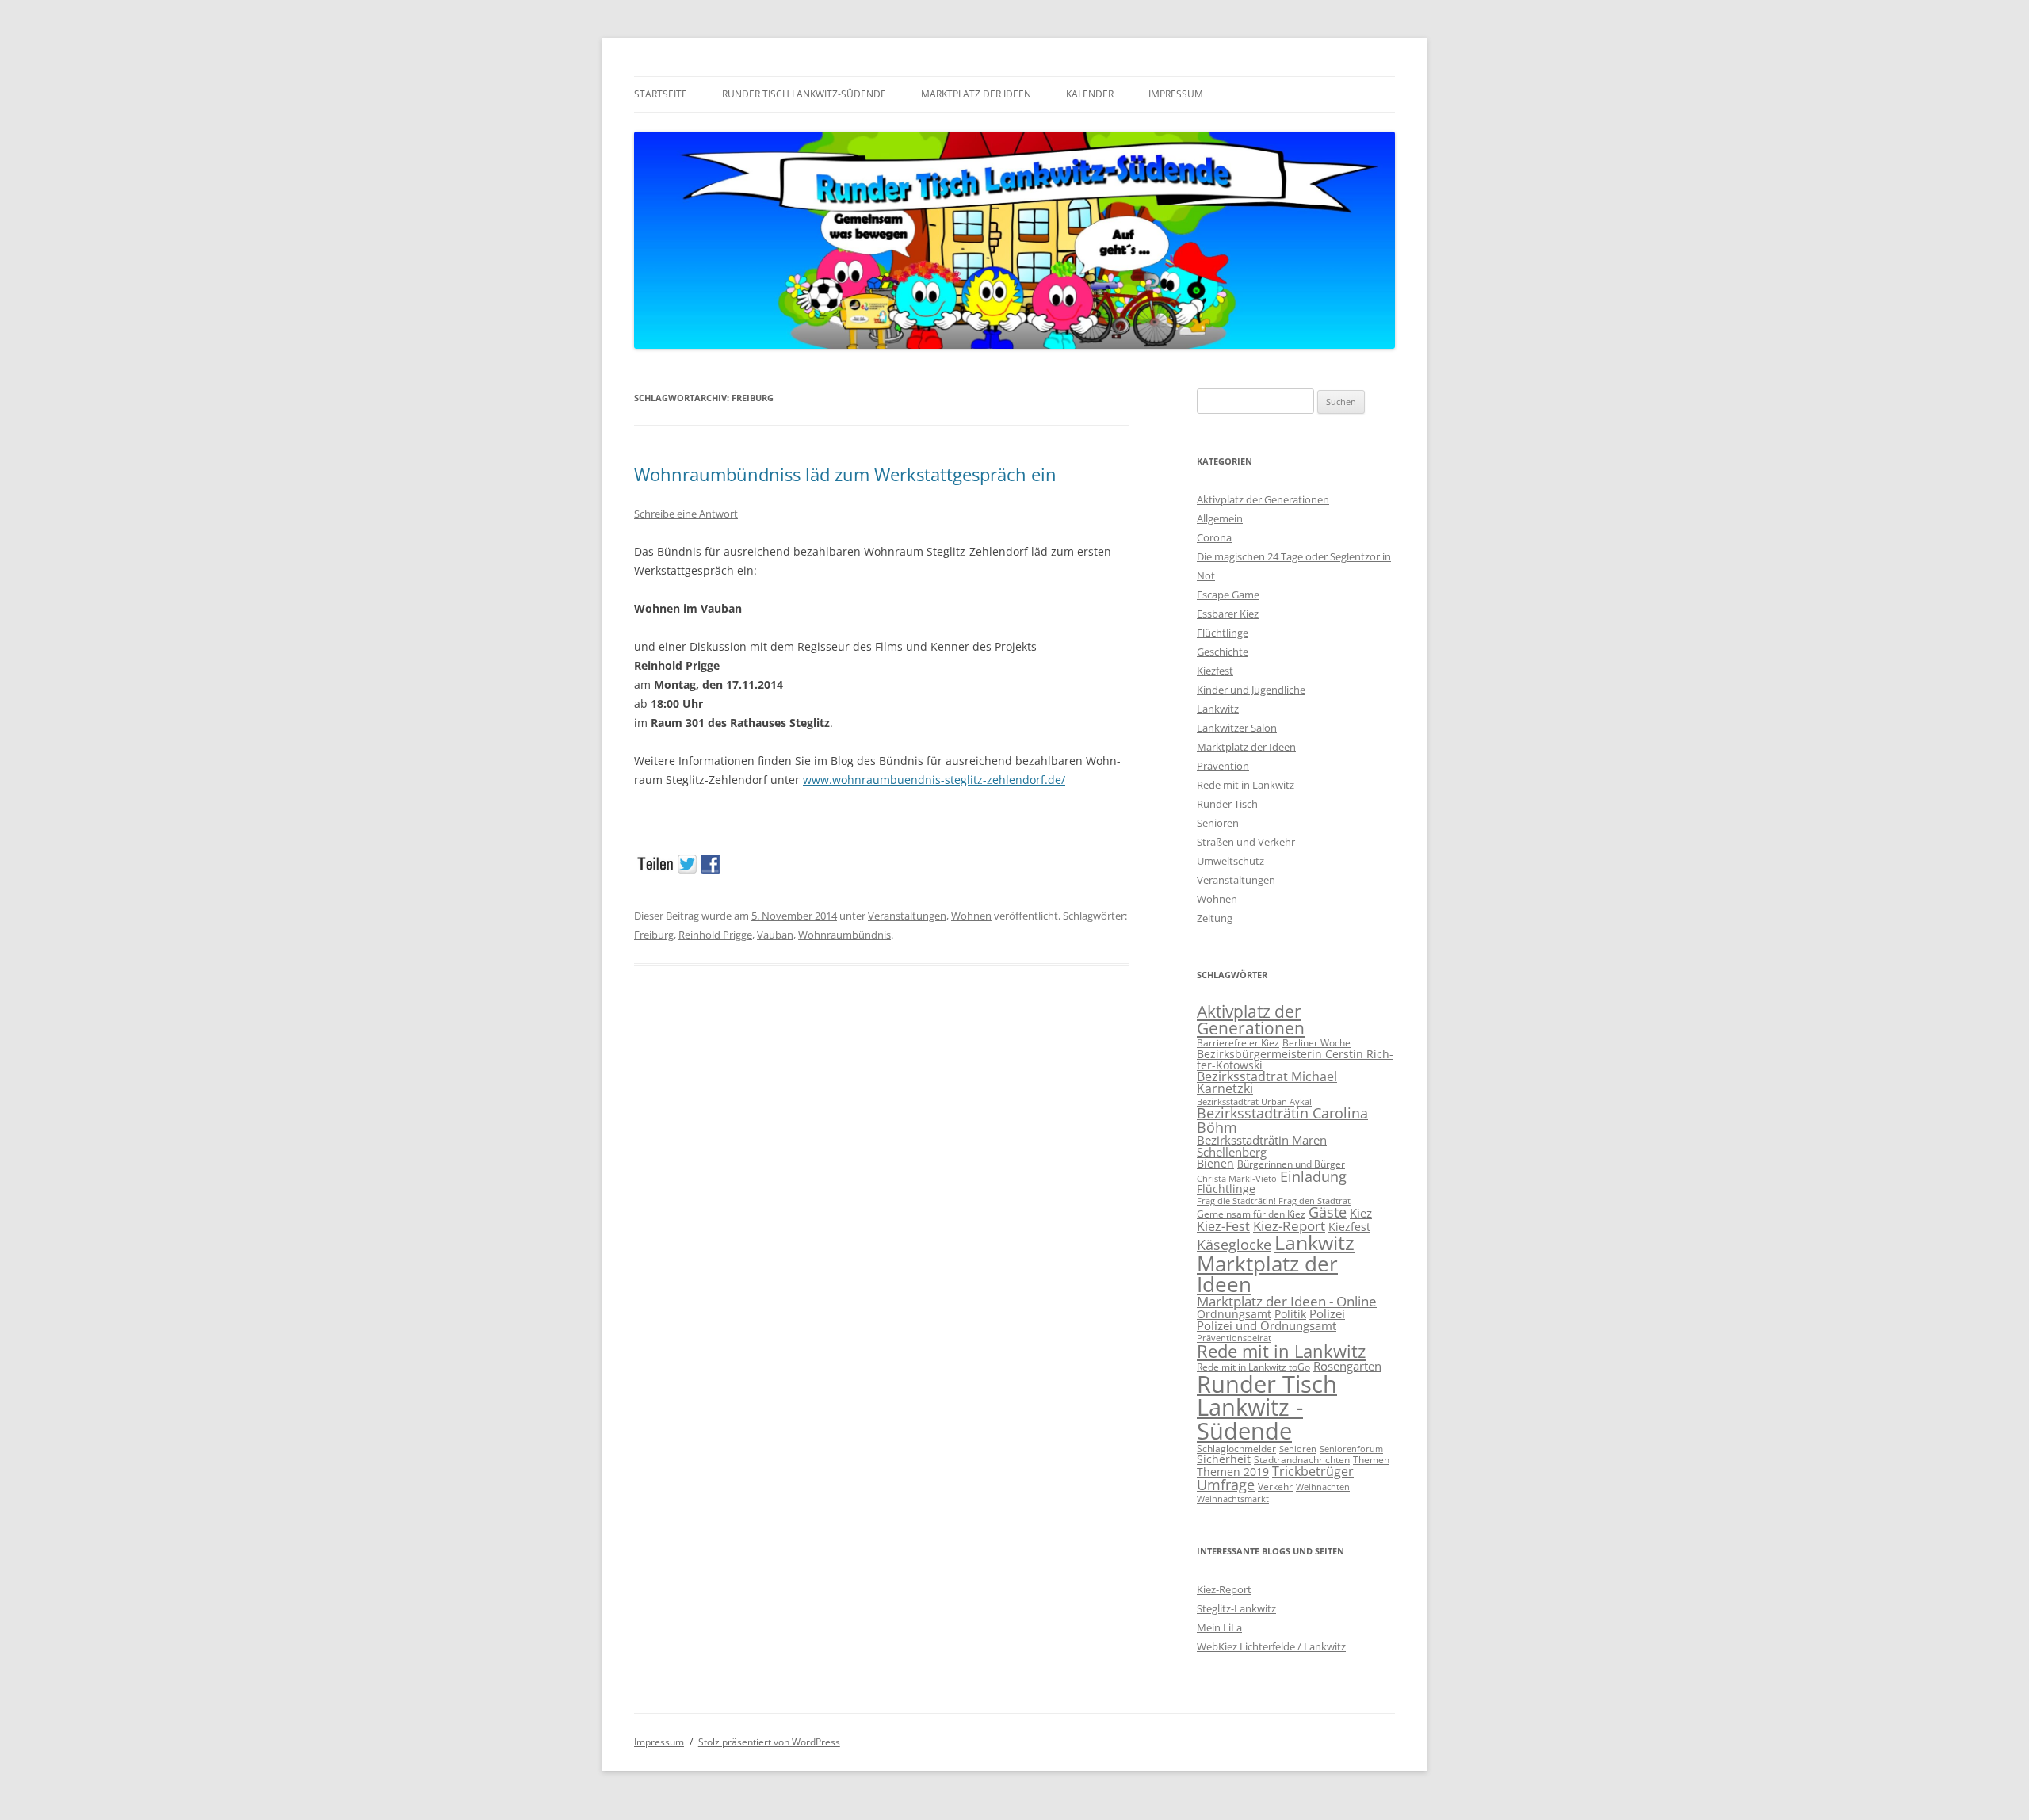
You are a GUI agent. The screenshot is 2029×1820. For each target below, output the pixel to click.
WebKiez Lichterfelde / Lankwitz (1271, 1646)
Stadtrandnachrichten (1302, 1460)
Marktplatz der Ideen (976, 94)
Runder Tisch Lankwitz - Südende (1267, 1407)
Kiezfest (1215, 671)
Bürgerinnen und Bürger (1291, 1164)
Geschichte (1223, 652)
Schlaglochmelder (1236, 1449)
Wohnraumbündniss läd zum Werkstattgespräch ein (845, 474)
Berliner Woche (1316, 1043)
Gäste (1328, 1212)
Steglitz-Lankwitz (1236, 1608)
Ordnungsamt (1234, 1314)
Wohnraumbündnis (844, 935)
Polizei (1327, 1313)
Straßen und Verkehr (1246, 842)
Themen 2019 (1233, 1472)
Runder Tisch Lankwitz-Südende (804, 94)
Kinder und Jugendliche (1251, 690)
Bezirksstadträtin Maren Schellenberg (1262, 1146)
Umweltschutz (1230, 861)
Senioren (1218, 823)
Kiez (1361, 1213)
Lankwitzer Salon (1237, 728)
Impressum (1176, 94)
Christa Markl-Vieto (1237, 1179)
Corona (1214, 537)
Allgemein (1220, 518)
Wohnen (971, 916)
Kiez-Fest (1223, 1226)
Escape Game (1228, 595)
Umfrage (1226, 1485)
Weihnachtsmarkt (1233, 1499)
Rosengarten (1347, 1366)
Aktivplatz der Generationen (1263, 499)
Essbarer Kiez (1228, 614)
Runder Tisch (1227, 804)
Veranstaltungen (907, 916)
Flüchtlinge (1223, 633)
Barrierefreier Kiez (1238, 1043)
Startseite (661, 94)
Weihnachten (1323, 1487)
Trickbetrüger (1313, 1471)
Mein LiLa (1219, 1627)
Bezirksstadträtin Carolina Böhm (1282, 1120)
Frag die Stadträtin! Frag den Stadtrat (1274, 1201)
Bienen (1215, 1163)
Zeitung (1215, 918)
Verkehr (1275, 1487)
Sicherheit (1224, 1459)
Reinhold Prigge (715, 935)
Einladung (1313, 1176)
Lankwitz (1218, 709)
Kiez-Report (1289, 1226)
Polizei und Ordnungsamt (1267, 1325)
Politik (1290, 1314)
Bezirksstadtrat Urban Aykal (1254, 1102)
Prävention (1223, 766)
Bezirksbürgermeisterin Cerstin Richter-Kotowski (1295, 1059)
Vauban (775, 935)
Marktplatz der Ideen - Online (1287, 1301)
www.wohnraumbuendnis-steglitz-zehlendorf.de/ (934, 780)
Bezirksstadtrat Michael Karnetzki (1267, 1083)
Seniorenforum (1351, 1449)
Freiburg (654, 935)
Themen (1371, 1460)
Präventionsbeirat (1234, 1338)
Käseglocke (1234, 1245)
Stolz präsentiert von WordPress (769, 1742)
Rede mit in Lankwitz (1246, 785)
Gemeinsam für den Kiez (1251, 1214)
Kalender (1090, 94)
